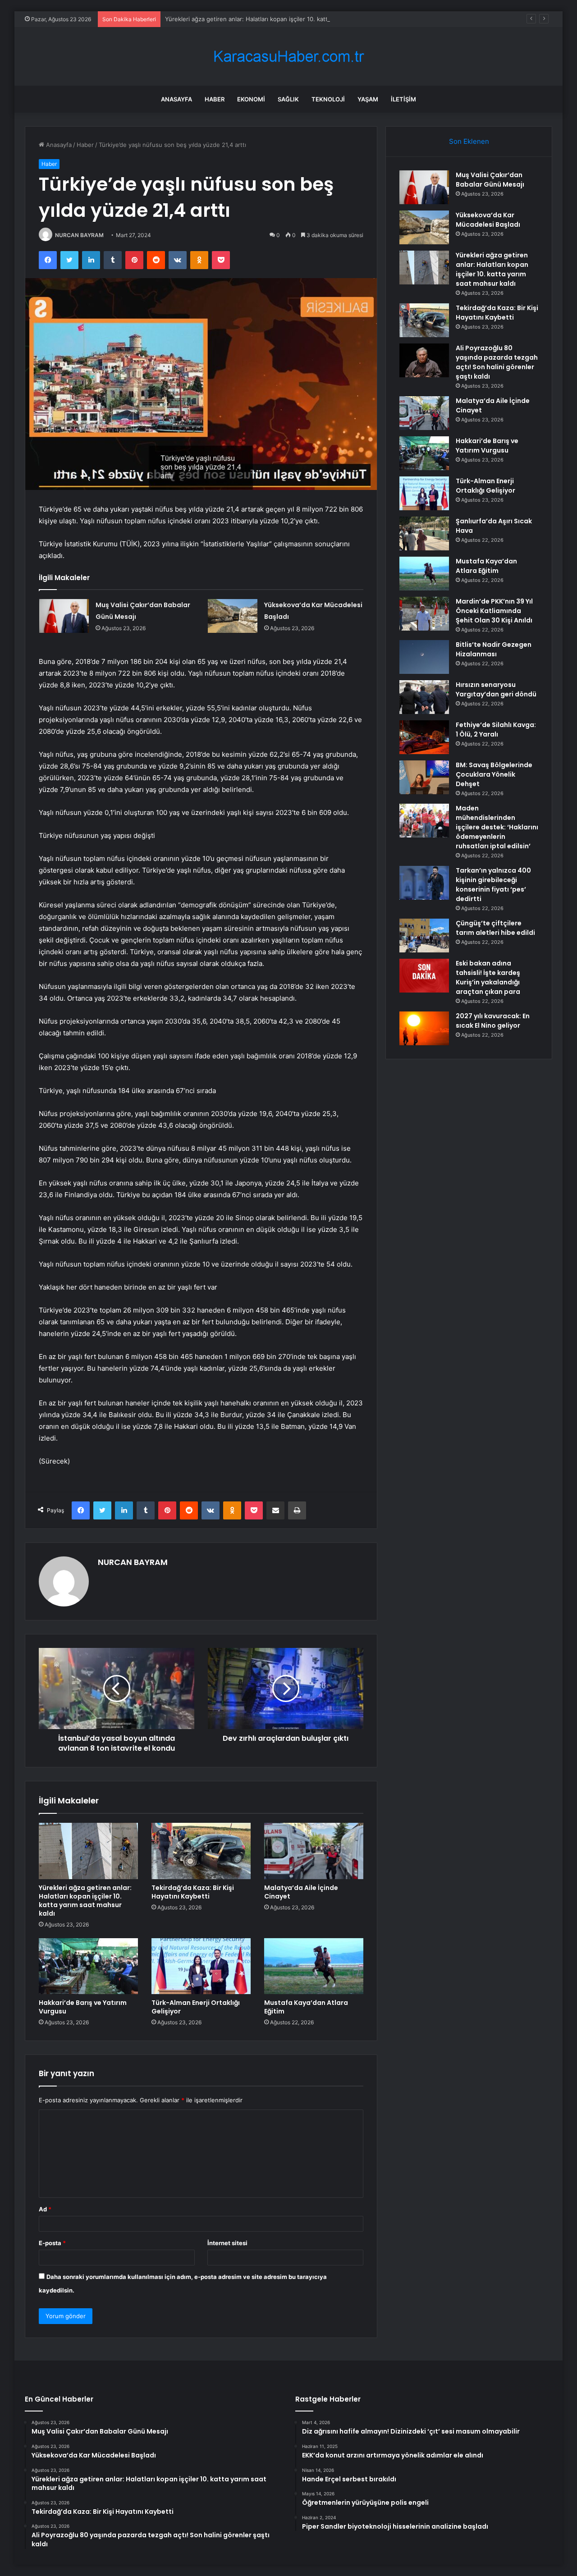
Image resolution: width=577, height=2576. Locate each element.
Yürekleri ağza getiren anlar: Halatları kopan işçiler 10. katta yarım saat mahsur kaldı (282, 19)
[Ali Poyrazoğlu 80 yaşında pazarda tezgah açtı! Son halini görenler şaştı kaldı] (424, 360)
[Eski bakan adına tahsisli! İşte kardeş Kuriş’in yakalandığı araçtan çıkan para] (424, 976)
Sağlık (288, 99)
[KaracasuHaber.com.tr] (288, 57)
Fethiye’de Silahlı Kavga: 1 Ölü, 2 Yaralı (496, 730)
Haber (215, 99)
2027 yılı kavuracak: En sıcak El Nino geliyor (493, 1021)
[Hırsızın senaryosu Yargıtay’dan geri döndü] (424, 697)
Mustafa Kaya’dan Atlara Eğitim (306, 2007)
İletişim (403, 99)
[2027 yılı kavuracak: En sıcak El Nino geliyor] (424, 1028)
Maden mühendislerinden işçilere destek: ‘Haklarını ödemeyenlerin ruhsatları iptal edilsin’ (497, 827)
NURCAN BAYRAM (79, 235)
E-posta (52, 2243)
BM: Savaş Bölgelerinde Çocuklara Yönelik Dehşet (494, 774)
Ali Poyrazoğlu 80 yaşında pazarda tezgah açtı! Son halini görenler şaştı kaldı (497, 362)
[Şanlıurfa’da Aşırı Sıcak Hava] (424, 533)
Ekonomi (251, 99)
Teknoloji (328, 99)
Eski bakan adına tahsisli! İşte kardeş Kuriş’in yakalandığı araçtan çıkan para (488, 977)
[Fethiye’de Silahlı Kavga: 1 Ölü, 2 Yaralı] (424, 737)
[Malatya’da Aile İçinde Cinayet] (314, 1851)
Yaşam (368, 99)
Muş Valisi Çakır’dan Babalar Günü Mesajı (490, 180)
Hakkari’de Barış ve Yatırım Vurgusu (83, 2007)
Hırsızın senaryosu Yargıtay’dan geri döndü (496, 689)
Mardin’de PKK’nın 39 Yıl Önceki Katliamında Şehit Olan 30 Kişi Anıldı (494, 611)
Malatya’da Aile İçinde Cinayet (301, 1892)
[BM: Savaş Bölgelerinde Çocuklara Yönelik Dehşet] (424, 777)
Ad (45, 2209)
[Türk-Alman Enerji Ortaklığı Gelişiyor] (201, 1966)
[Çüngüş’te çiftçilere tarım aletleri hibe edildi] (424, 936)
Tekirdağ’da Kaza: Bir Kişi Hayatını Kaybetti (193, 1892)
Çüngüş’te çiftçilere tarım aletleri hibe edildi (495, 928)
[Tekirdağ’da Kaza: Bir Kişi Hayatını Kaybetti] (201, 1851)
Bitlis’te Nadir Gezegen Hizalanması (494, 649)
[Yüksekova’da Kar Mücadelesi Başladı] (233, 616)
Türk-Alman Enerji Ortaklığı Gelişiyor (196, 2007)
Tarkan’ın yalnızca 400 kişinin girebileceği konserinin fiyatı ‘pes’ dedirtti (493, 885)
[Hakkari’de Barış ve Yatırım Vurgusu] (88, 1966)
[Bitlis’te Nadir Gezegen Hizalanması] (424, 657)
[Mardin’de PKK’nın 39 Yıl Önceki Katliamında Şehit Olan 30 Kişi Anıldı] (424, 614)
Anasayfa (176, 99)
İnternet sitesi (227, 2243)
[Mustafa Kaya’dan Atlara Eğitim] (314, 1966)
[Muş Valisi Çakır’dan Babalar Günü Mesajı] (64, 616)
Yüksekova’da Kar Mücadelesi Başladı (488, 220)
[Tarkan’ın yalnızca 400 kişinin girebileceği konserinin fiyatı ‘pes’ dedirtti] (424, 883)
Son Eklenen (469, 141)
